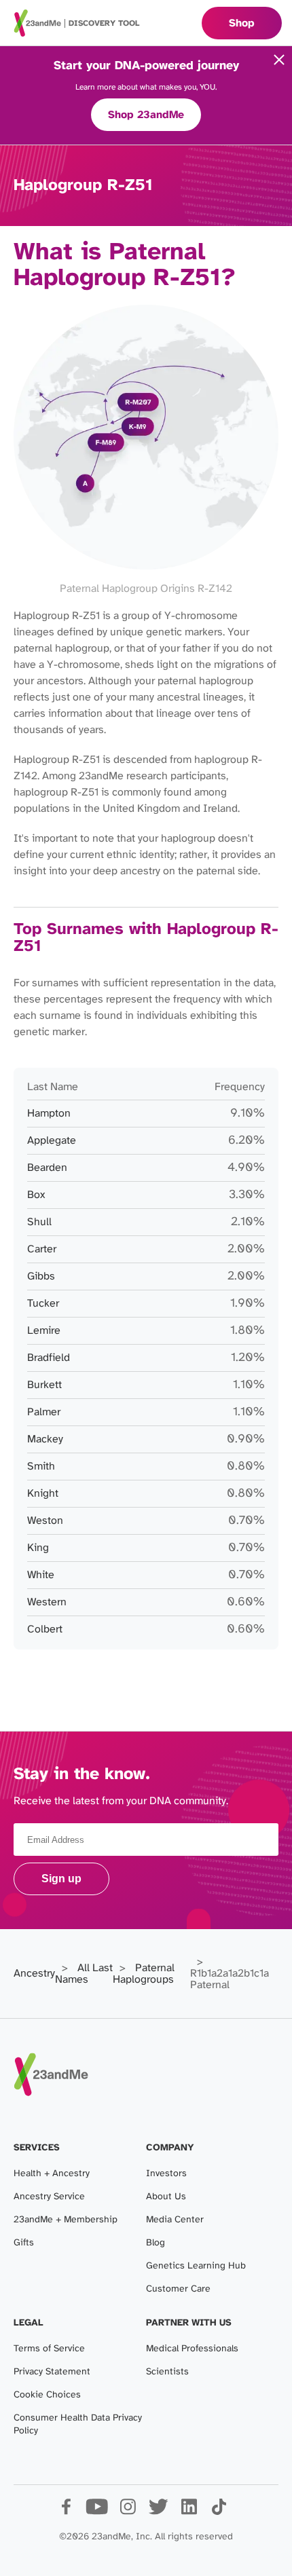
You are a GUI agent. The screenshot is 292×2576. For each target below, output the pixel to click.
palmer (44, 1412)
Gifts (24, 2243)
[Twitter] (158, 2512)
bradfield (49, 1358)
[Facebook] (66, 2512)
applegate (52, 1141)
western (47, 1602)
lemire (44, 1331)
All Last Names (84, 1974)
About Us (166, 2197)
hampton (49, 1114)
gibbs (41, 1276)
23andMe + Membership (66, 2220)
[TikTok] (219, 2512)
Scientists (167, 2372)
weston (45, 1521)
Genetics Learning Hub (196, 2266)
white (41, 1575)
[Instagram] (127, 2512)
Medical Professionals (192, 2349)
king (38, 1548)
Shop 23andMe (146, 115)
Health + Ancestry (52, 2174)
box (36, 1195)
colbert (45, 1629)
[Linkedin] (188, 2512)
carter (42, 1249)
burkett (44, 1385)
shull (39, 1222)
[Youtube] (97, 2512)
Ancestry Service (49, 2197)
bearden (47, 1168)
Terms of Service (49, 2349)
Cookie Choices (47, 2395)
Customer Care (178, 2289)
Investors (166, 2174)
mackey (45, 1439)
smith (41, 1467)
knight (43, 1494)
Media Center (175, 2220)
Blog (156, 2243)
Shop (242, 23)
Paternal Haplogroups (144, 1974)
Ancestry (34, 1974)
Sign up (61, 1879)
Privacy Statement (52, 2372)
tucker (43, 1304)
